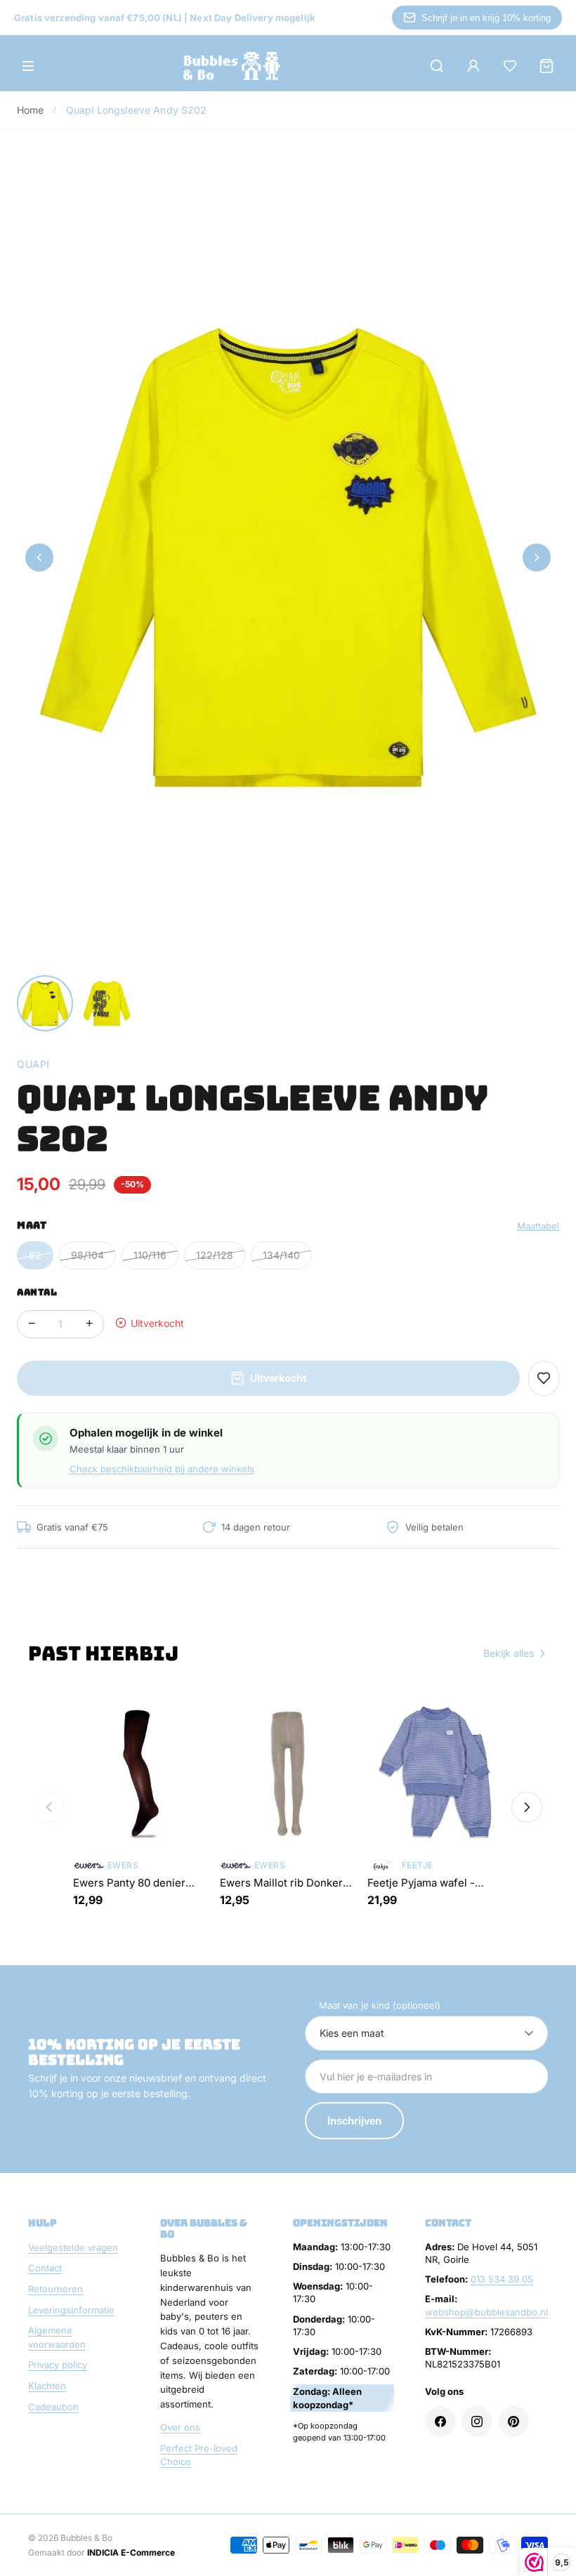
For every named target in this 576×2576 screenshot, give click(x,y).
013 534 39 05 (502, 2279)
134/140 (281, 1255)
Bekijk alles (509, 1653)
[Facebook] (440, 2422)
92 (35, 1255)
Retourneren (55, 2289)
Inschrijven (354, 2121)
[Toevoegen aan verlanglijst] (544, 1378)
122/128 (215, 1255)
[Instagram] (477, 2422)
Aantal (37, 1292)
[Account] (473, 66)
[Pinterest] (513, 2422)
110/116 (150, 1255)
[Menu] (28, 66)
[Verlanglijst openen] (510, 66)
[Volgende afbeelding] (537, 557)
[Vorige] (49, 1807)
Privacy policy (58, 2365)
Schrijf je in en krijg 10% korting (486, 18)
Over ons (180, 2427)
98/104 (87, 1255)
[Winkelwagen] (546, 66)
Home (31, 110)
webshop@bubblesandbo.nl (486, 2312)
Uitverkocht (278, 1378)
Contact (45, 2268)
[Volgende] (527, 1807)
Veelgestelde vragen (73, 2247)
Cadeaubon (53, 2407)
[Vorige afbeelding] (39, 557)
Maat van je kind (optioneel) (380, 2005)
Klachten (47, 2386)
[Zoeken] (437, 66)
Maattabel (538, 1226)
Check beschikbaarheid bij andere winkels (162, 1469)
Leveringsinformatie (71, 2310)
